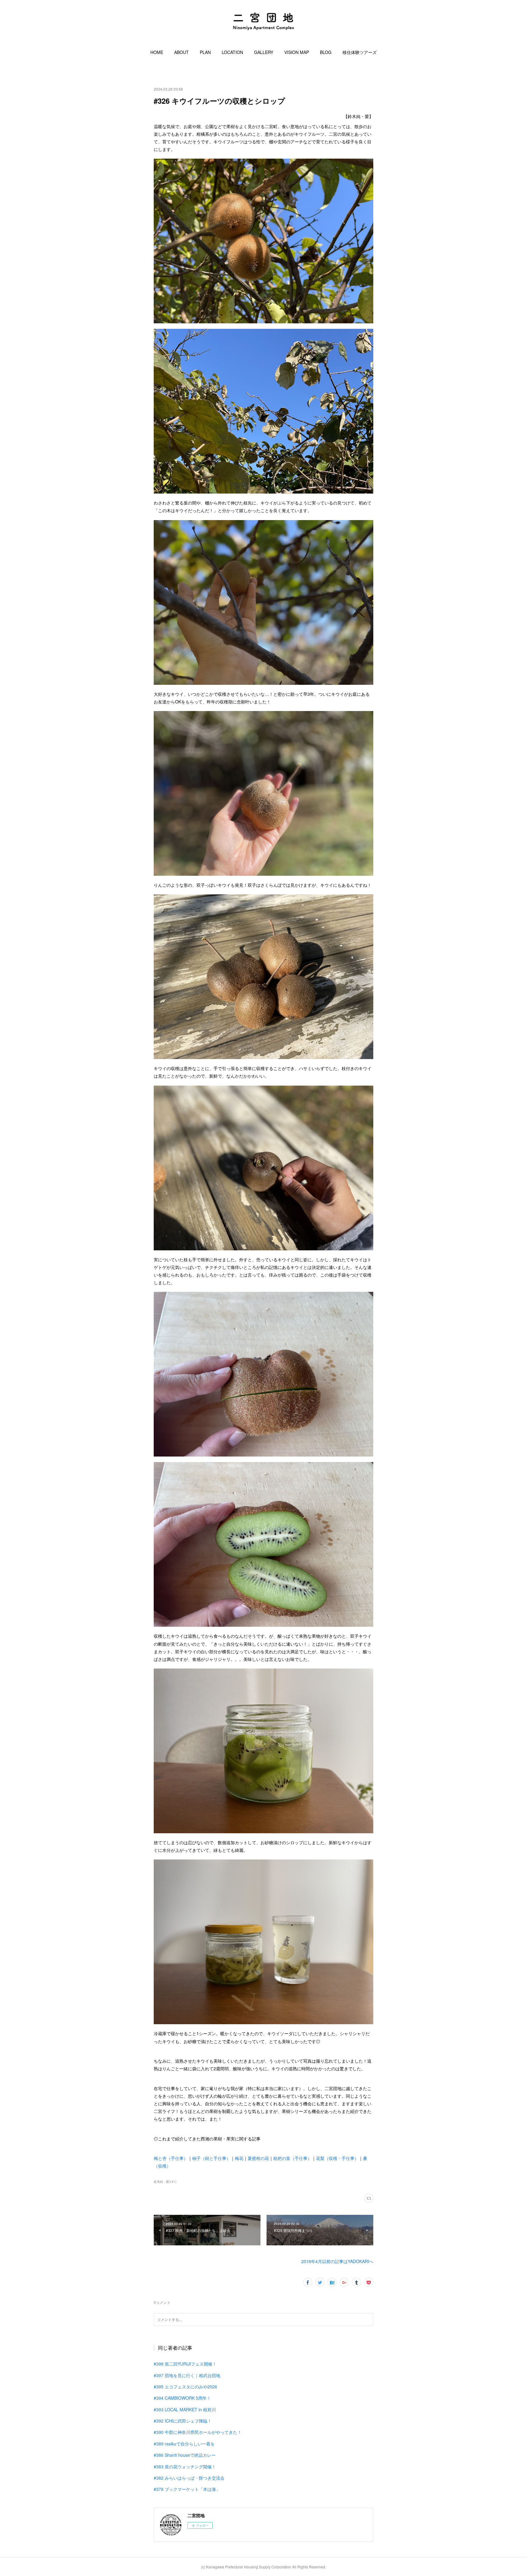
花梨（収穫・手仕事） (337, 2158)
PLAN (205, 52)
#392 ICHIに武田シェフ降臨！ (183, 2421)
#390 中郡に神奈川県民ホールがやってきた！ (198, 2432)
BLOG (326, 52)
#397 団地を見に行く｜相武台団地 (187, 2375)
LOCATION (232, 52)
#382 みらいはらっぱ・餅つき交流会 (189, 2478)
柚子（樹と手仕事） (211, 2158)
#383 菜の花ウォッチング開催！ (185, 2466)
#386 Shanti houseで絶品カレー (185, 2455)
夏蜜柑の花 (258, 2158)
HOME (157, 52)
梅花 (239, 2158)
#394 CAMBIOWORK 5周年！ (182, 2398)
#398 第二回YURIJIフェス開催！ (185, 2364)
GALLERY (264, 52)
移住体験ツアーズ (360, 52)
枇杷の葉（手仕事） (292, 2158)
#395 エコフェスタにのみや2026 (185, 2387)
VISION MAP (297, 52)
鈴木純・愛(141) (165, 2182)
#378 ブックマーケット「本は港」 (187, 2489)
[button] (157, 52)
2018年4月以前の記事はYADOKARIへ (337, 2261)
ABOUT (181, 52)
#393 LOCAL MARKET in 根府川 (185, 2409)
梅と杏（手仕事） (171, 2158)
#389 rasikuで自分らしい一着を (184, 2444)
